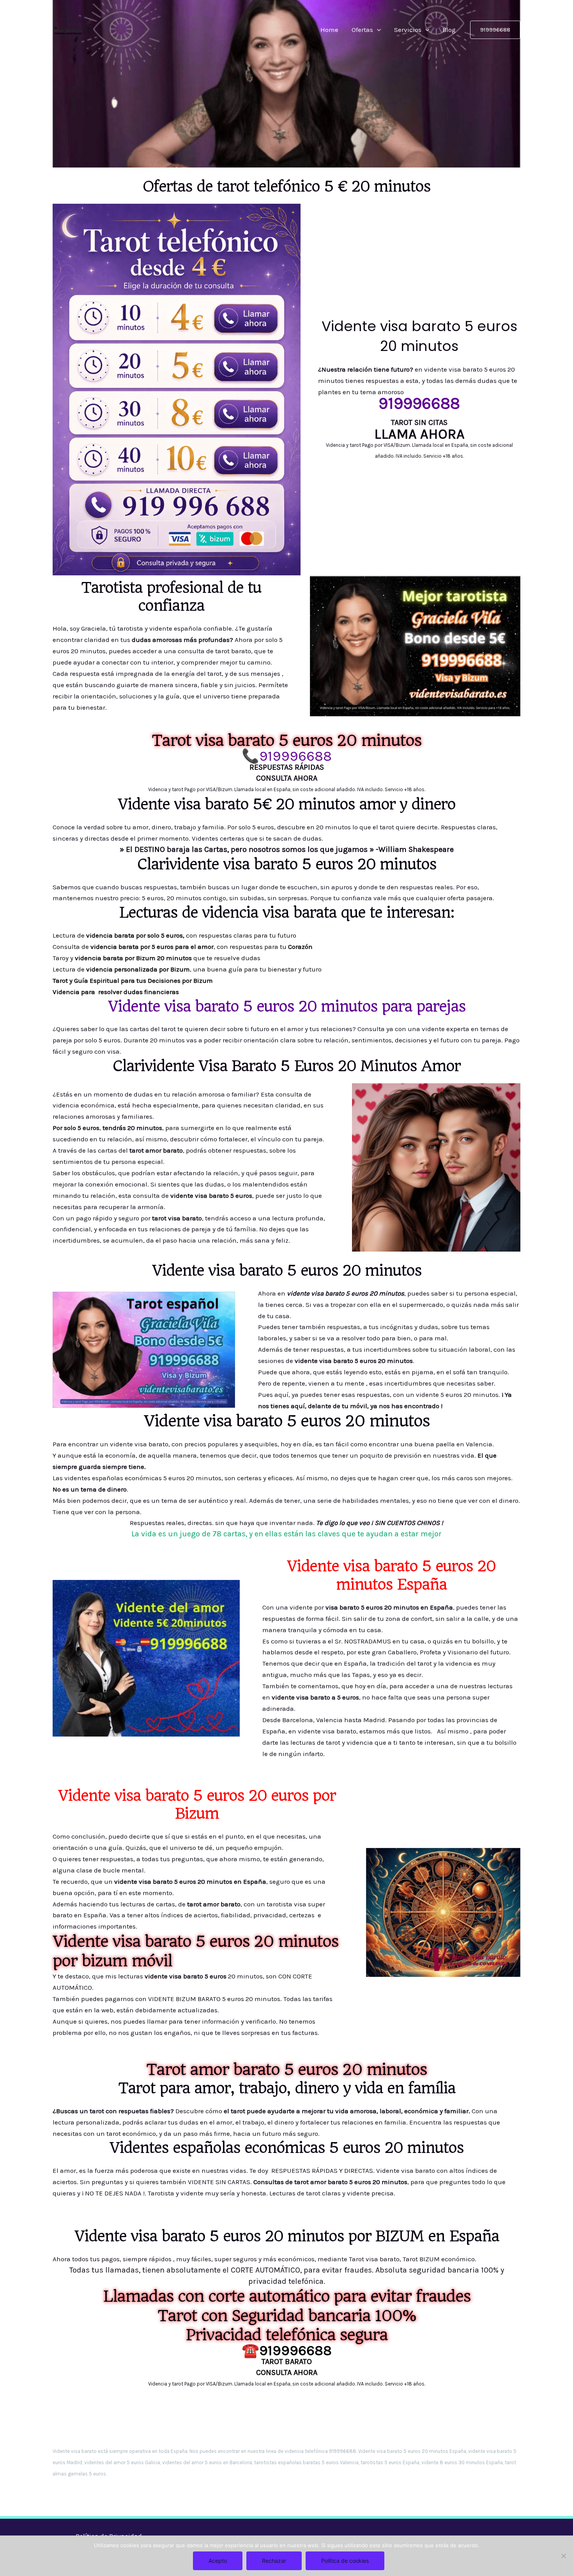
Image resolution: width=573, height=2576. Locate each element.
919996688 (295, 756)
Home (329, 30)
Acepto (218, 2561)
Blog (449, 30)
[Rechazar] (563, 2556)
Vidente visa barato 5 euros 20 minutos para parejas (287, 1006)
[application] (377, 30)
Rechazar (274, 2561)
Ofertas (362, 30)
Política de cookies (345, 2561)
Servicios (408, 30)
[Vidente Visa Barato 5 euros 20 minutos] (68, 29)
